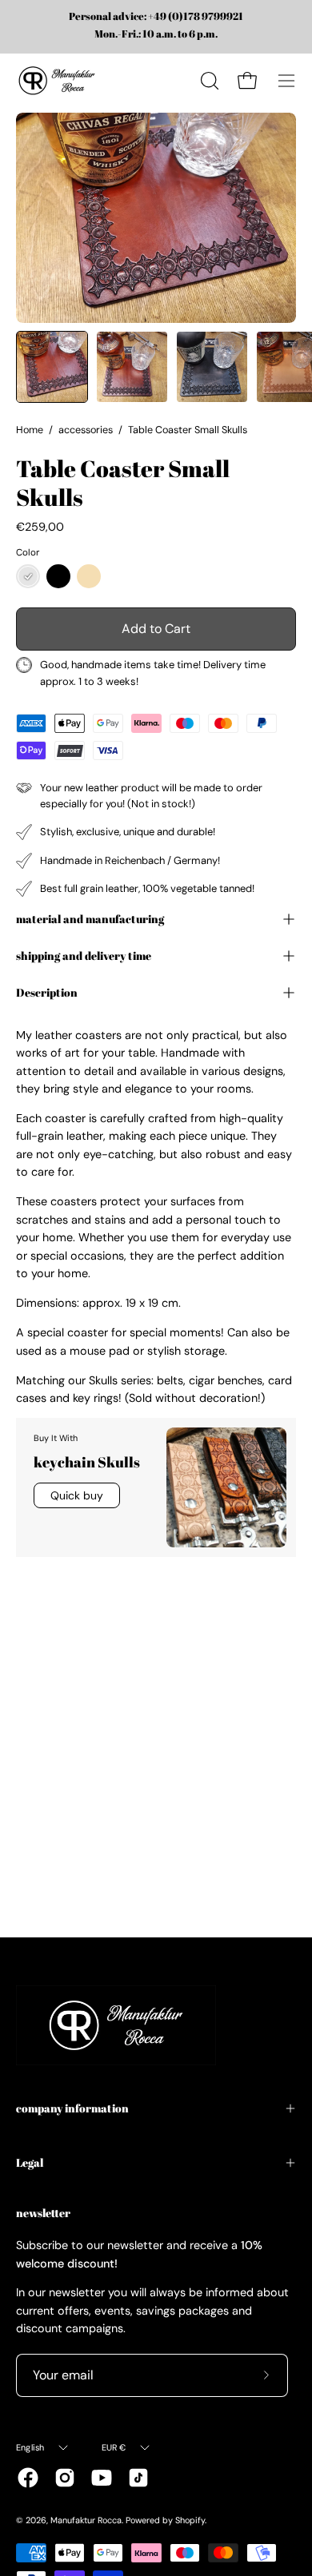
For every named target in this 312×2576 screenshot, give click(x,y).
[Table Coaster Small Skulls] (52, 367)
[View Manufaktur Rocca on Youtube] (102, 2478)
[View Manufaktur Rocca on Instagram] (65, 2478)
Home (30, 430)
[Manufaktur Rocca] (56, 81)
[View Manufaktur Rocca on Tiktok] (138, 2478)
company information (72, 2108)
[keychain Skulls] (226, 1487)
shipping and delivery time (84, 956)
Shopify (190, 2520)
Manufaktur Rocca (86, 2520)
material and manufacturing (90, 919)
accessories (86, 430)
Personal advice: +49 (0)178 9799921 (156, 17)
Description (47, 992)
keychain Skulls (87, 1462)
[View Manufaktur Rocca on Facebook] (28, 2478)
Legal (30, 2162)
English (30, 2447)
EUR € (114, 2447)
